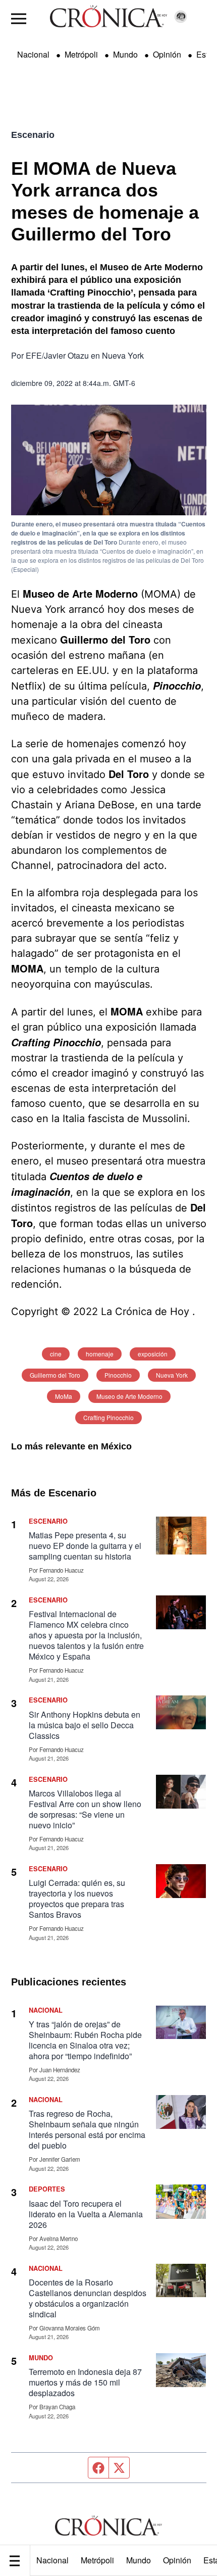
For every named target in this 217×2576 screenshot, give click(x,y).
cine (56, 1354)
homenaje (100, 1354)
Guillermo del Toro (55, 1375)
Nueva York (172, 1375)
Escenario (33, 135)
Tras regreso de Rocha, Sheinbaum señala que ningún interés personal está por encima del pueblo (87, 2129)
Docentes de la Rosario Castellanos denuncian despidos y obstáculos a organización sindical (88, 2298)
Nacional (52, 2560)
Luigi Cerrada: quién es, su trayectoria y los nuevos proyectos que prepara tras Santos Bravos (77, 1899)
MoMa (64, 1396)
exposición (153, 1354)
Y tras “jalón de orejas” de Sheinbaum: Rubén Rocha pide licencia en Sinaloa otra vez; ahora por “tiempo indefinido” (85, 2040)
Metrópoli (97, 2560)
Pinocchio (118, 1375)
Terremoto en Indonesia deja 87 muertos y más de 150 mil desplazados (85, 2382)
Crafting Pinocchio (108, 1417)
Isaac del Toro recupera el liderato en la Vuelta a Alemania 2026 (86, 2214)
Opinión (177, 2560)
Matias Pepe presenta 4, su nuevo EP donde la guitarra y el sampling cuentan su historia (85, 1546)
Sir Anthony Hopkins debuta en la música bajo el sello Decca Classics (85, 1725)
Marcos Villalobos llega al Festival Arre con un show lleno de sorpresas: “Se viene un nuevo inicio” (85, 1809)
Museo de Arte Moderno (129, 1396)
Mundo (139, 2560)
